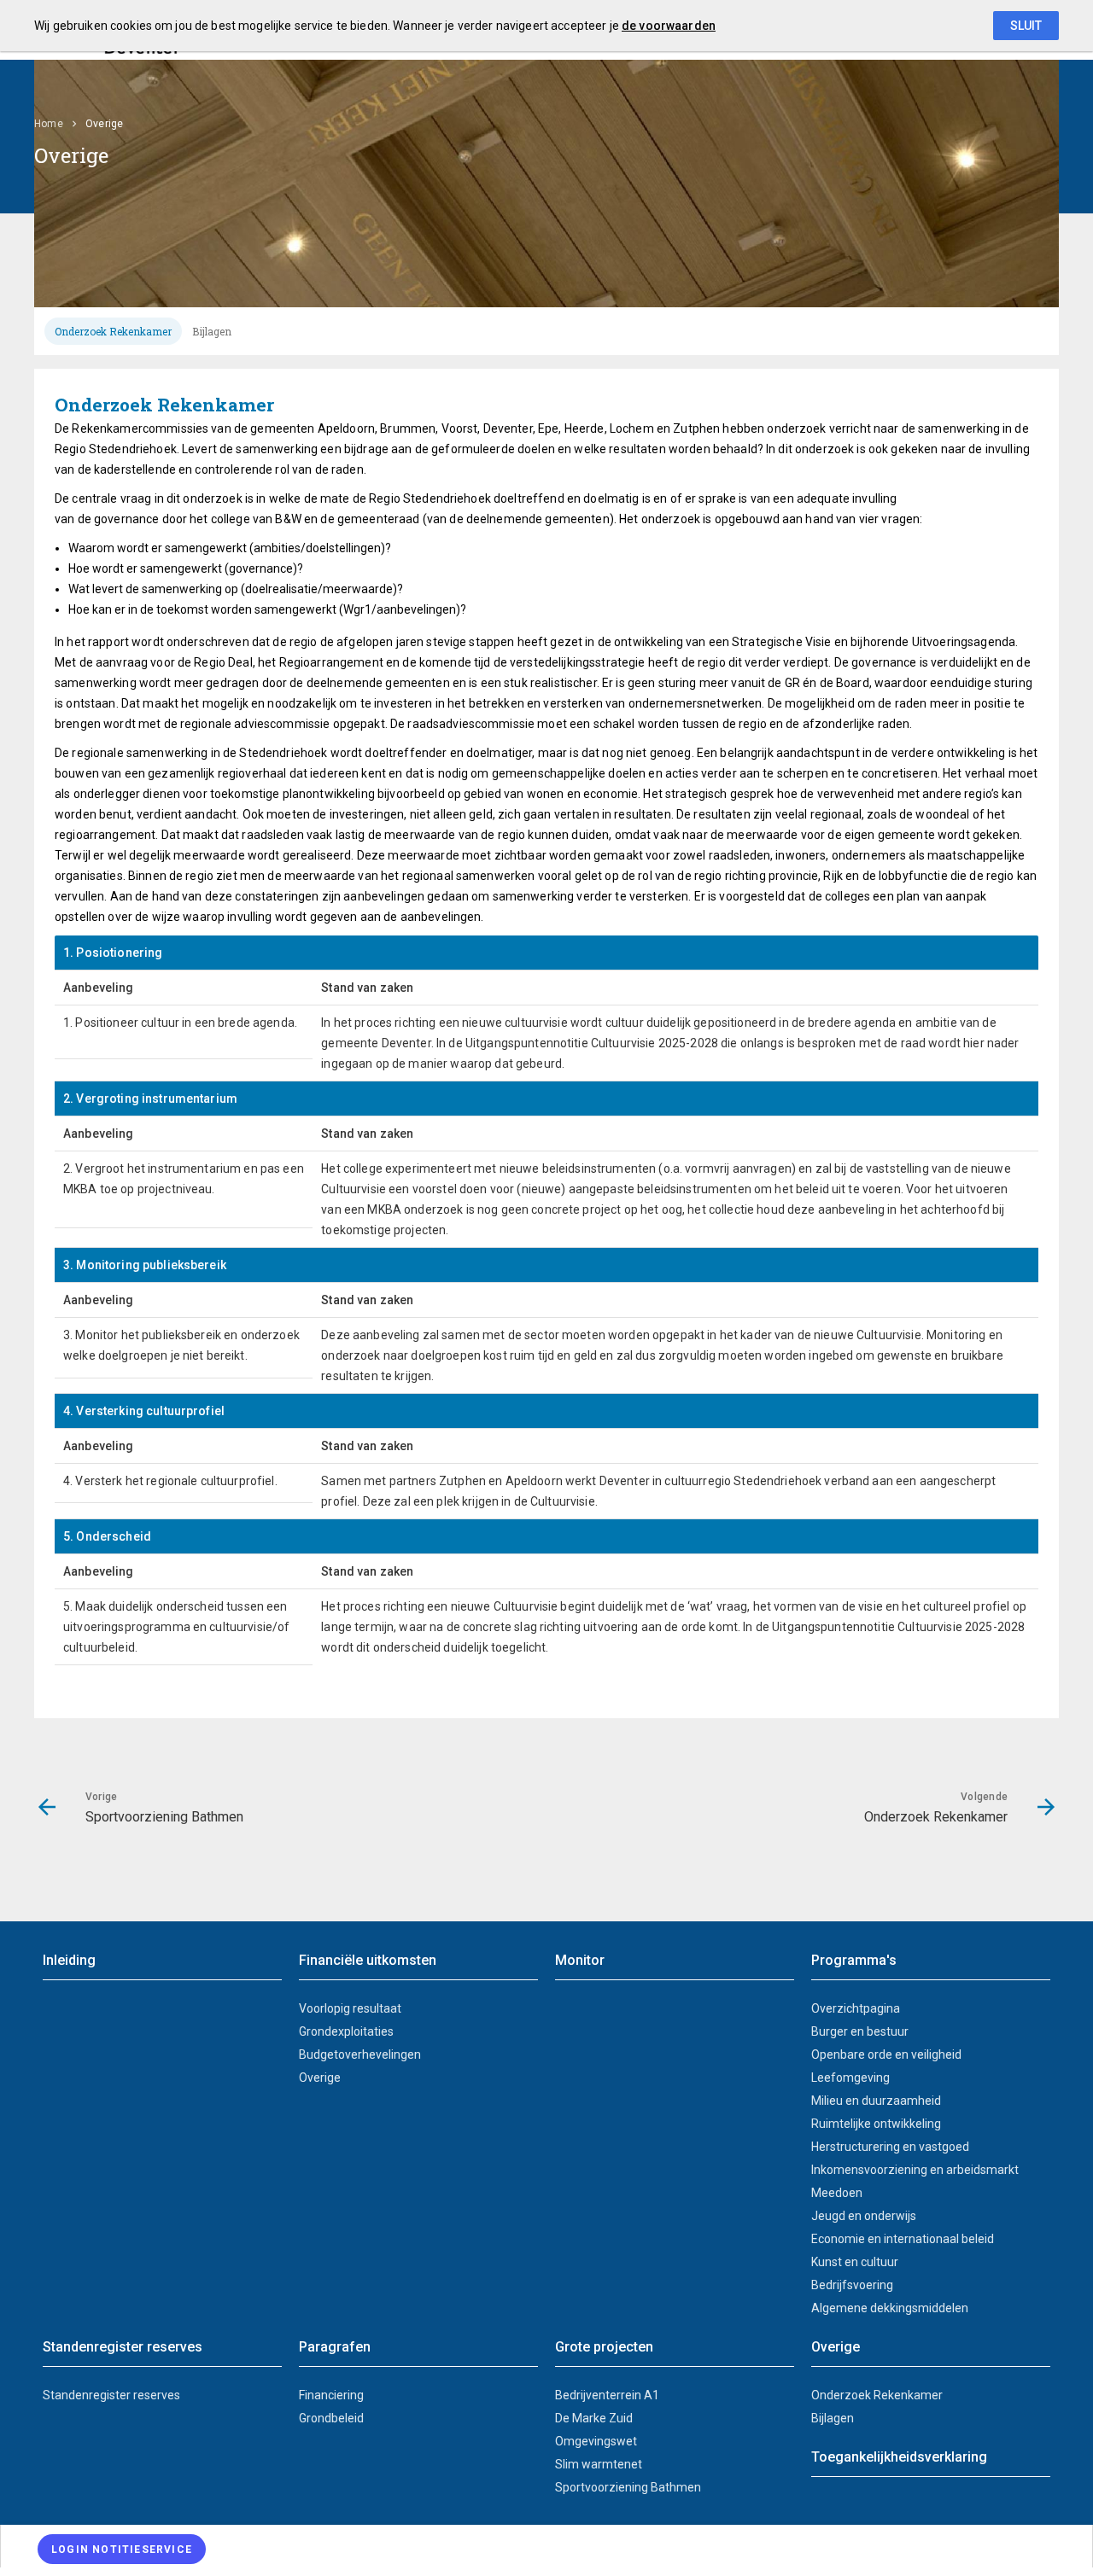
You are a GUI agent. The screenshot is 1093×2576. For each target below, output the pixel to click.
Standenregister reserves (111, 2395)
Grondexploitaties (346, 2031)
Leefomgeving (850, 2078)
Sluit (1026, 26)
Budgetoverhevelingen (360, 2054)
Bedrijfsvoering (852, 2285)
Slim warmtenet (599, 2464)
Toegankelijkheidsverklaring (899, 2457)
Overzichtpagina (856, 2008)
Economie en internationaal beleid (903, 2239)
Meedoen (837, 2193)
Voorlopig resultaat (350, 2008)
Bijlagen (212, 331)
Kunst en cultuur (855, 2262)
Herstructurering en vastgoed (890, 2147)
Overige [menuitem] (105, 124)
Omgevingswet (596, 2441)
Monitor (580, 1960)
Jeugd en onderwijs (864, 2216)
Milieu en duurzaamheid (876, 2101)
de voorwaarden (669, 26)
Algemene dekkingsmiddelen (890, 2308)
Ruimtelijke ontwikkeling (876, 2124)
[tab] (113, 331)
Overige (320, 2078)
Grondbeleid (331, 2418)
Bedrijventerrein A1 (607, 2395)
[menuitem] (57, 124)
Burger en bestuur (860, 2031)
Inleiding (69, 1960)
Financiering (331, 2395)
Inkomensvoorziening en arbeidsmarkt (915, 2170)
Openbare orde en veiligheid (886, 2054)
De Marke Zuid (594, 2418)
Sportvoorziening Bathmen (628, 2487)
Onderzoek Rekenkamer (113, 331)
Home (49, 124)
